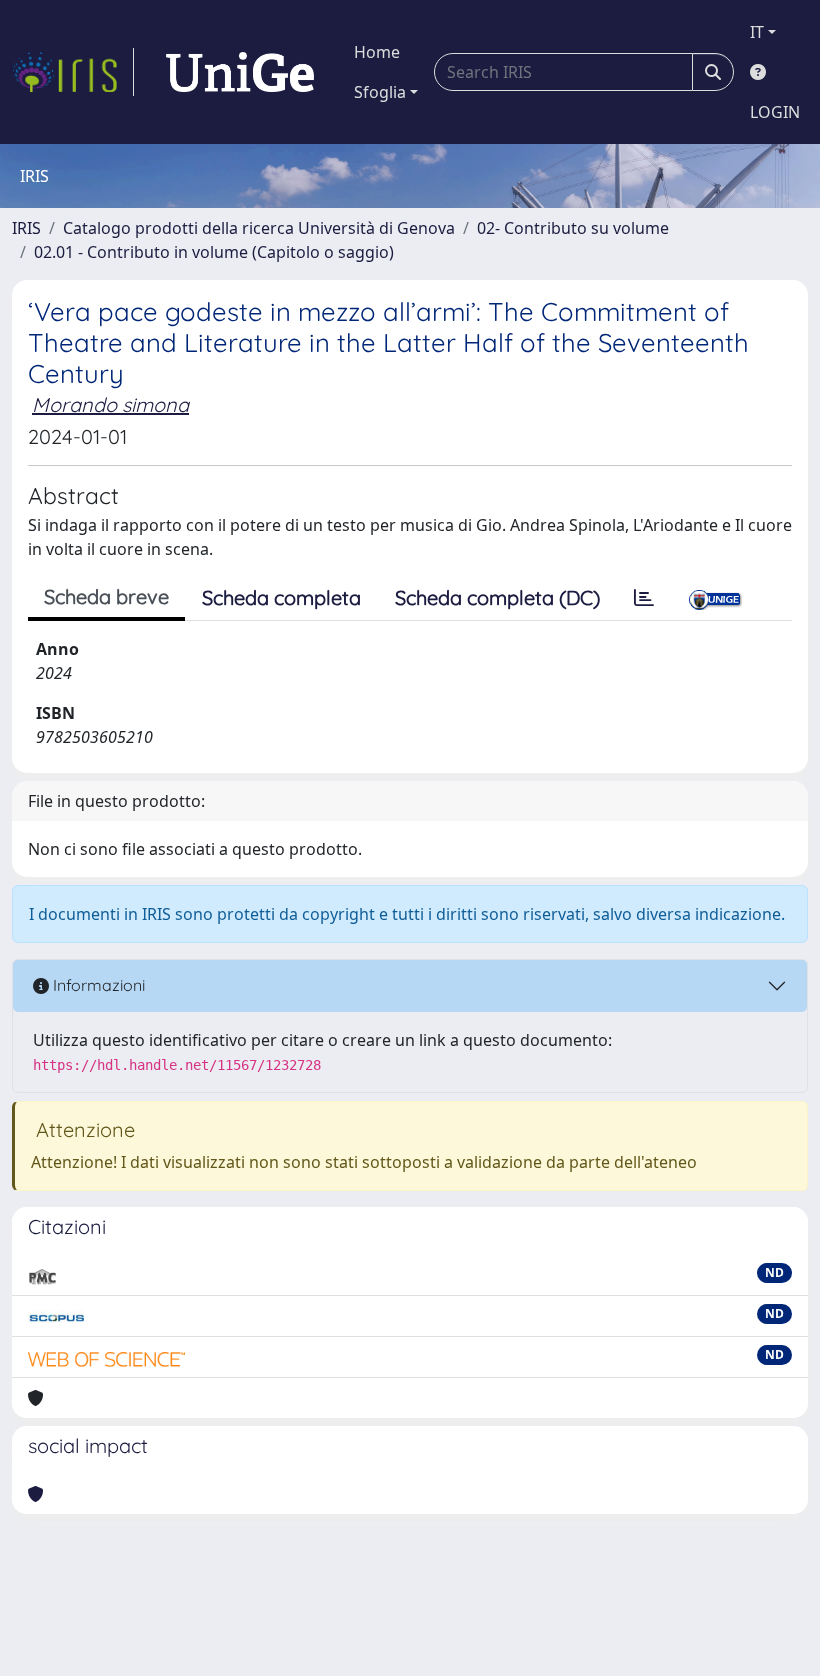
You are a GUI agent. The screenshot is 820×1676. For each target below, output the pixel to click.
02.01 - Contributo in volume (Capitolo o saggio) (214, 252)
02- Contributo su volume (573, 228)
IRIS (26, 228)
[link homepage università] (240, 72)
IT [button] (757, 32)
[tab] (644, 598)
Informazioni (97, 985)
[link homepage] (73, 72)
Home (377, 52)
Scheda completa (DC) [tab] (497, 597)
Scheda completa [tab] (281, 597)
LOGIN (775, 112)
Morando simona (110, 404)
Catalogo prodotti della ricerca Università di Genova (259, 228)
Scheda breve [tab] (106, 596)
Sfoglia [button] (380, 92)
